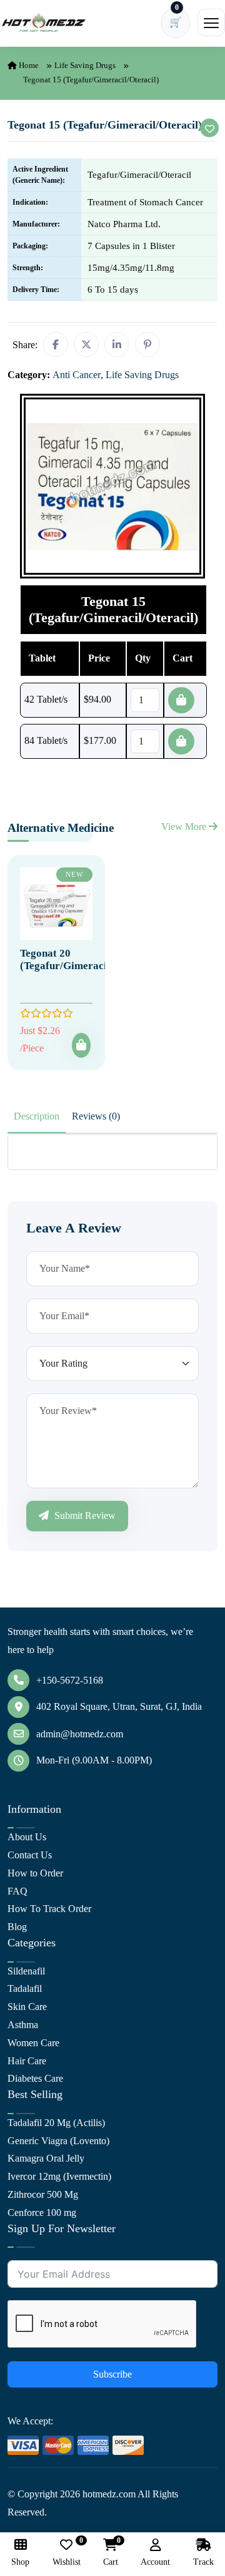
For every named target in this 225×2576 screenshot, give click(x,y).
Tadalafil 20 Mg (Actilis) (56, 2123)
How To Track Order (49, 1909)
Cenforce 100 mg (42, 2213)
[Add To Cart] (81, 1045)
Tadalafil (25, 1988)
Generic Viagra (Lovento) (58, 2141)
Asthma (23, 2025)
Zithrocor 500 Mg (43, 2194)
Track (203, 2562)
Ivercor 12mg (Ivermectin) (59, 2176)
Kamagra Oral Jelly (46, 2158)
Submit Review (84, 1515)
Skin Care (27, 2007)
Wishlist (67, 2553)
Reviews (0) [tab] (96, 1116)
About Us (27, 1837)
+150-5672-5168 (70, 1680)
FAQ (17, 1891)
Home (28, 65)
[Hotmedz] (44, 23)
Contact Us (30, 1855)
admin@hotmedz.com (80, 1734)
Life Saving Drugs (85, 65)
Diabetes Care (35, 2078)
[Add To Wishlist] (209, 128)
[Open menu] (211, 22)
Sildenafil (26, 1971)
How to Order (35, 1873)
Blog (17, 1927)
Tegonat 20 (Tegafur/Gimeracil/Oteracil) (88, 959)
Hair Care (27, 2061)
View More (185, 827)
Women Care (33, 2043)
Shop (20, 2562)
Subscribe (112, 2374)
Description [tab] (37, 1116)
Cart (111, 2553)
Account (155, 2562)
